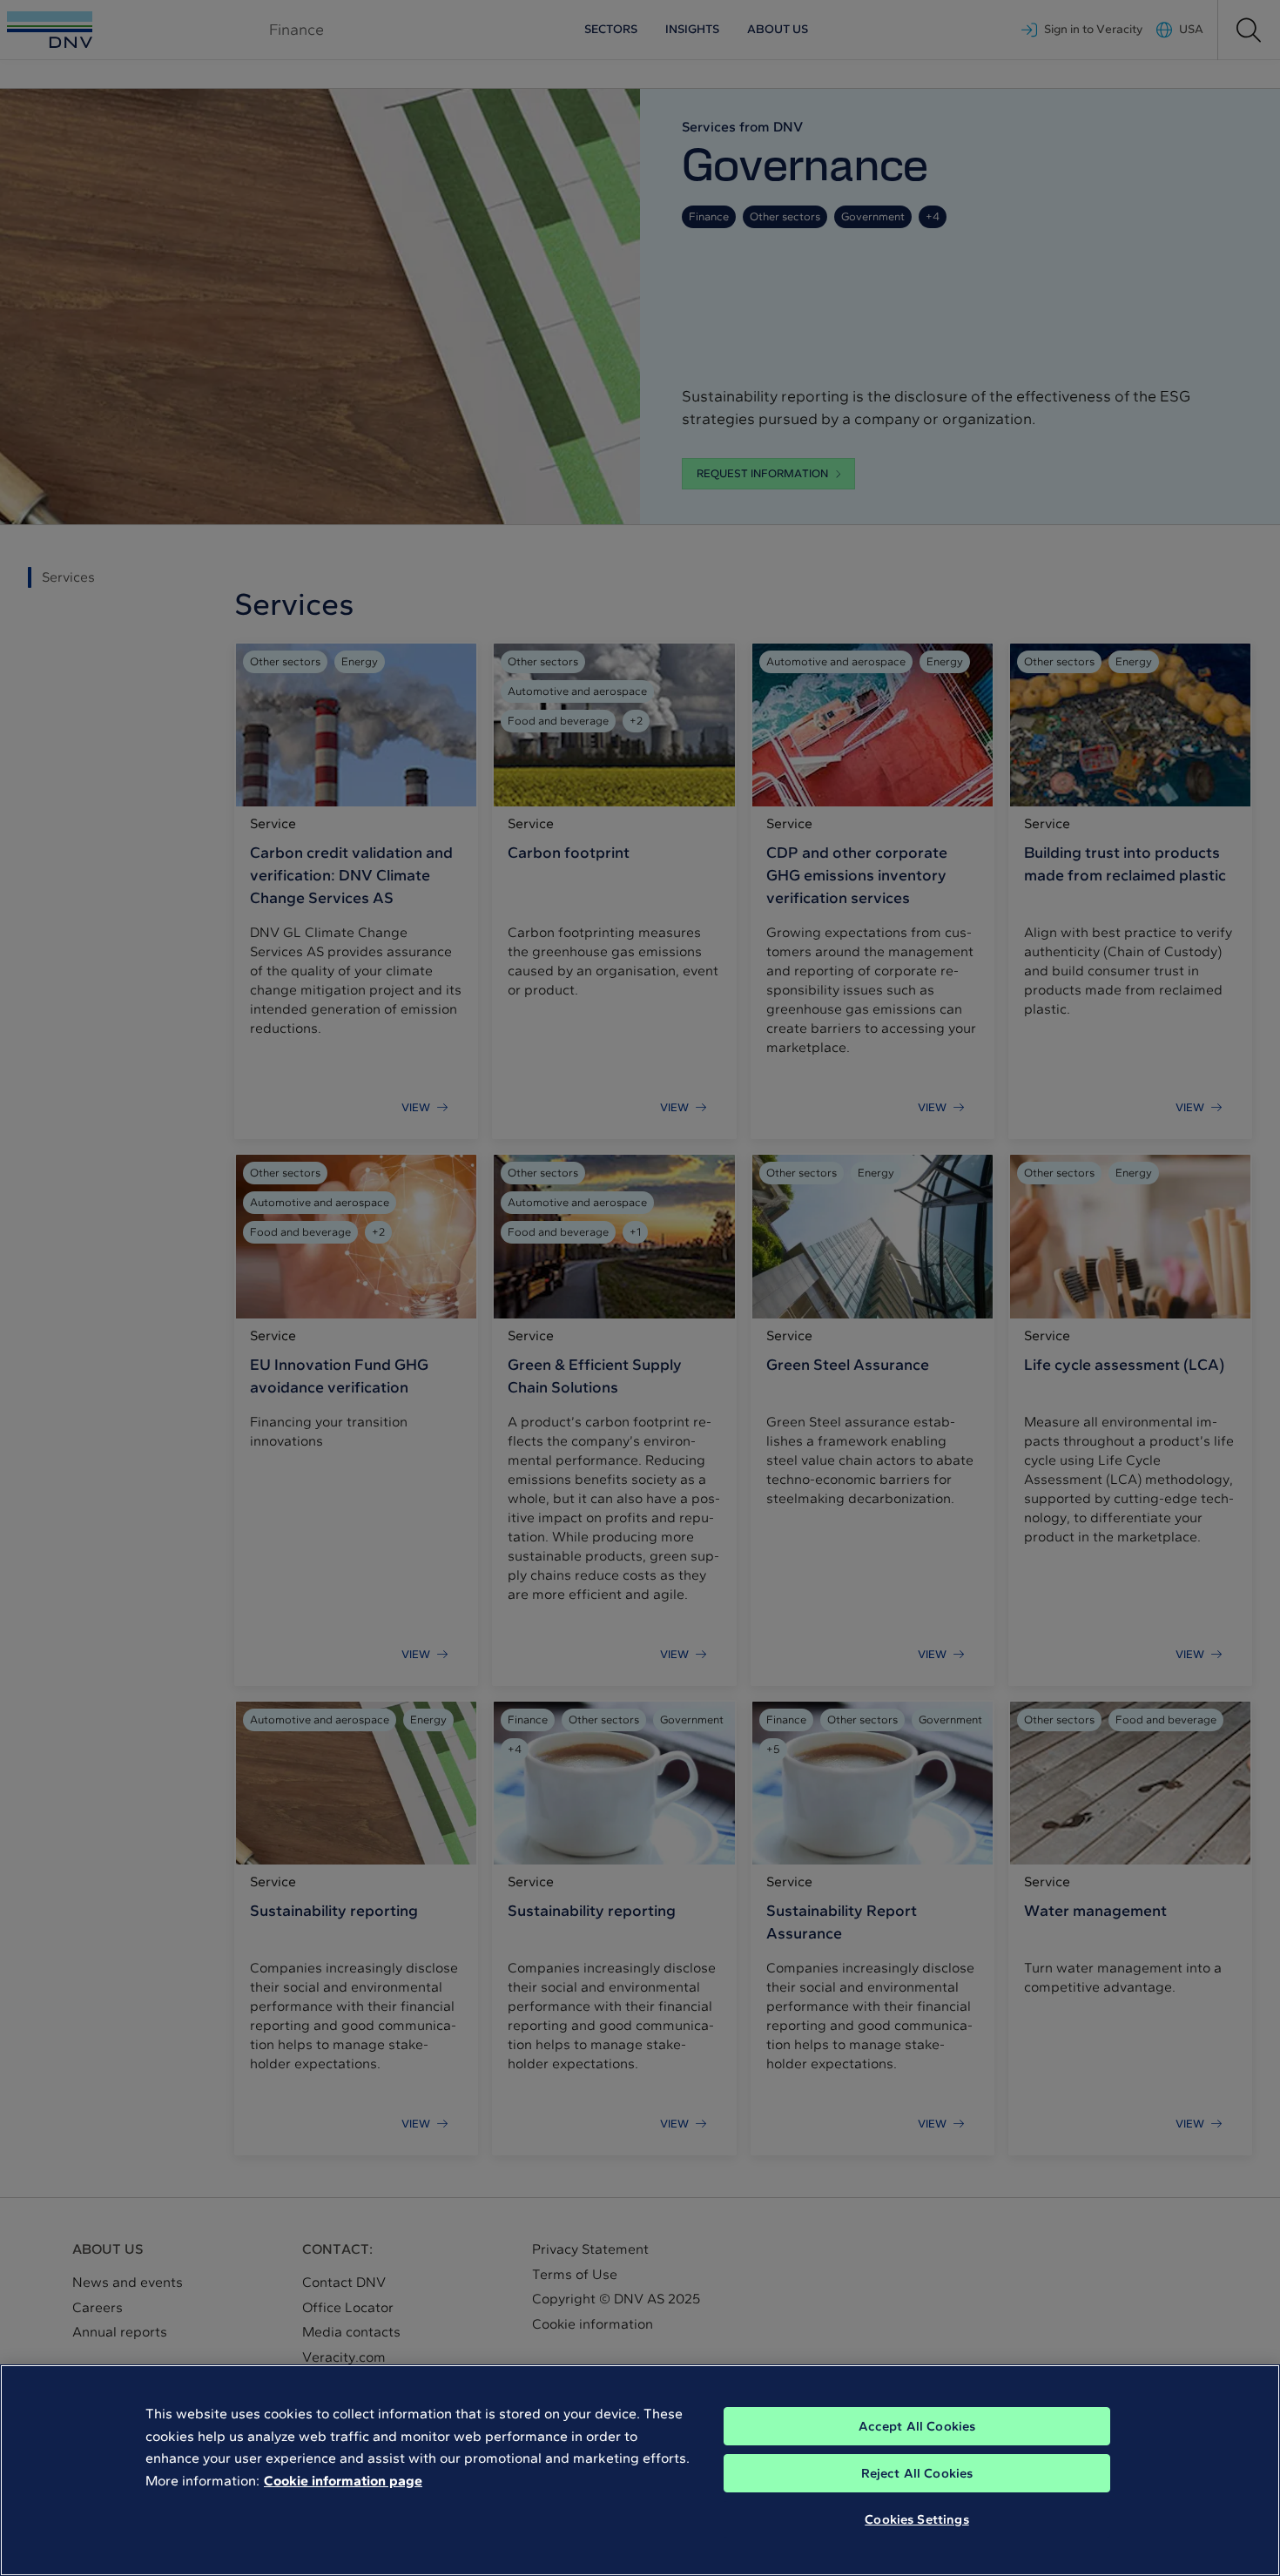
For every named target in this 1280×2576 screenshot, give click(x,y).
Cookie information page (343, 2481)
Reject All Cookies (917, 2473)
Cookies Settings (916, 2519)
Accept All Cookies (917, 2426)
